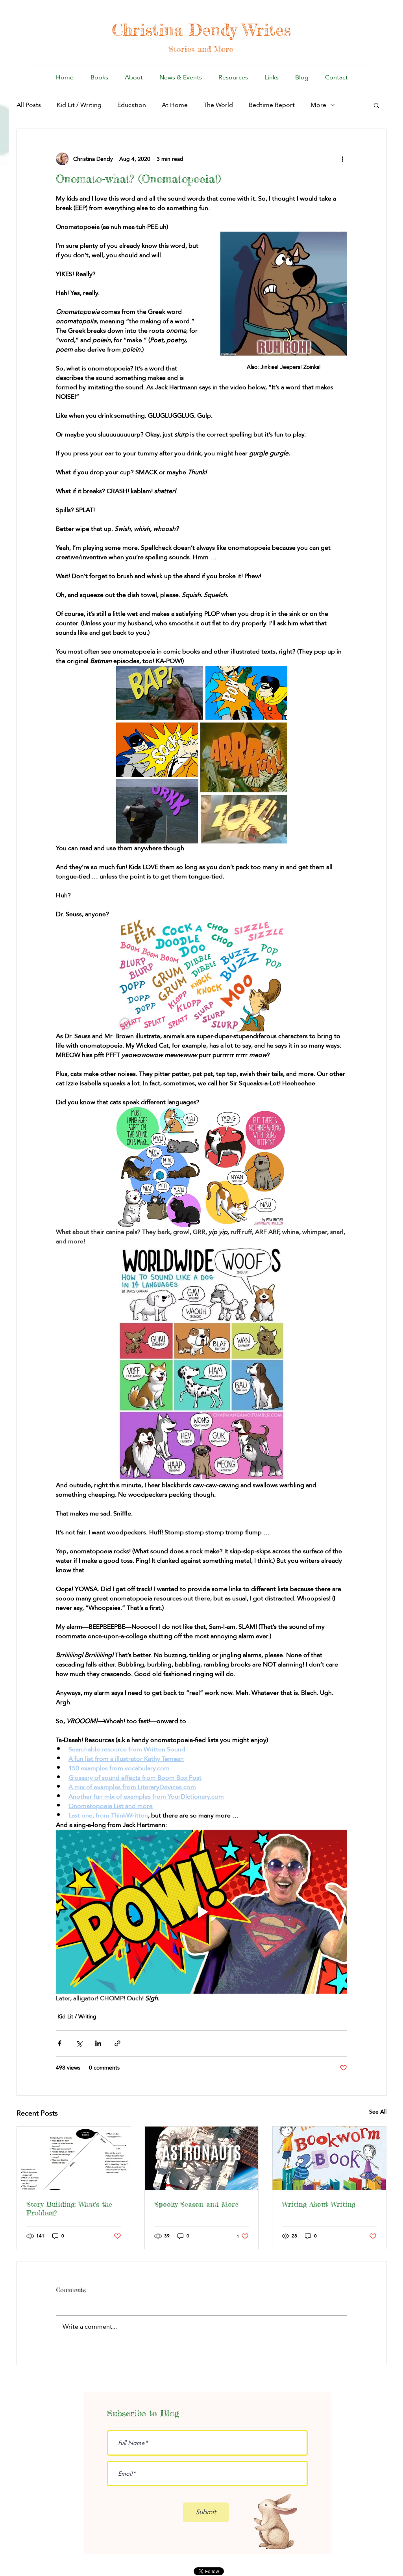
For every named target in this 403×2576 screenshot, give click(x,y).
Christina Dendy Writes (201, 30)
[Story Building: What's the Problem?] (74, 2158)
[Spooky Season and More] (202, 2158)
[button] (376, 105)
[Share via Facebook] (60, 2043)
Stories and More (201, 49)
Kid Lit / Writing (79, 105)
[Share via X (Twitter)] (79, 2043)
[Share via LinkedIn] (98, 2043)
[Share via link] (117, 2043)
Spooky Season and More (196, 2204)
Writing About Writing (319, 2204)
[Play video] (201, 1911)
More (318, 105)
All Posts (29, 105)
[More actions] (342, 159)
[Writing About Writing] (329, 2158)
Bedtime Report (272, 105)
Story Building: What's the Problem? (69, 2208)
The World (218, 105)
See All (378, 2112)
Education (132, 105)
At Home (175, 105)
